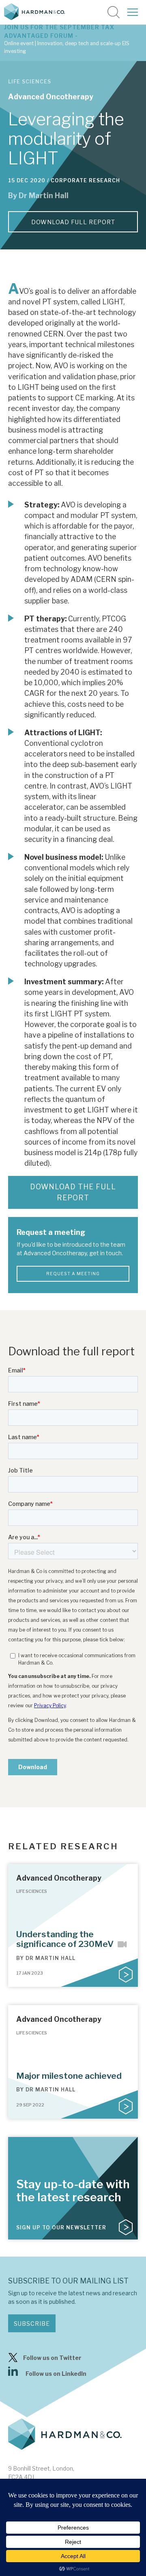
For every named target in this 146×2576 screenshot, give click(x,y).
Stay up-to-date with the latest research (73, 2191)
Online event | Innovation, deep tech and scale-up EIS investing (67, 47)
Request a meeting (73, 1274)
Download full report (73, 222)
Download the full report (73, 1192)
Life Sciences (30, 82)
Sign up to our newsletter (61, 2228)
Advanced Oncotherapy (51, 97)
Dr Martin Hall (44, 196)
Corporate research (85, 180)
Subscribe (32, 2324)
